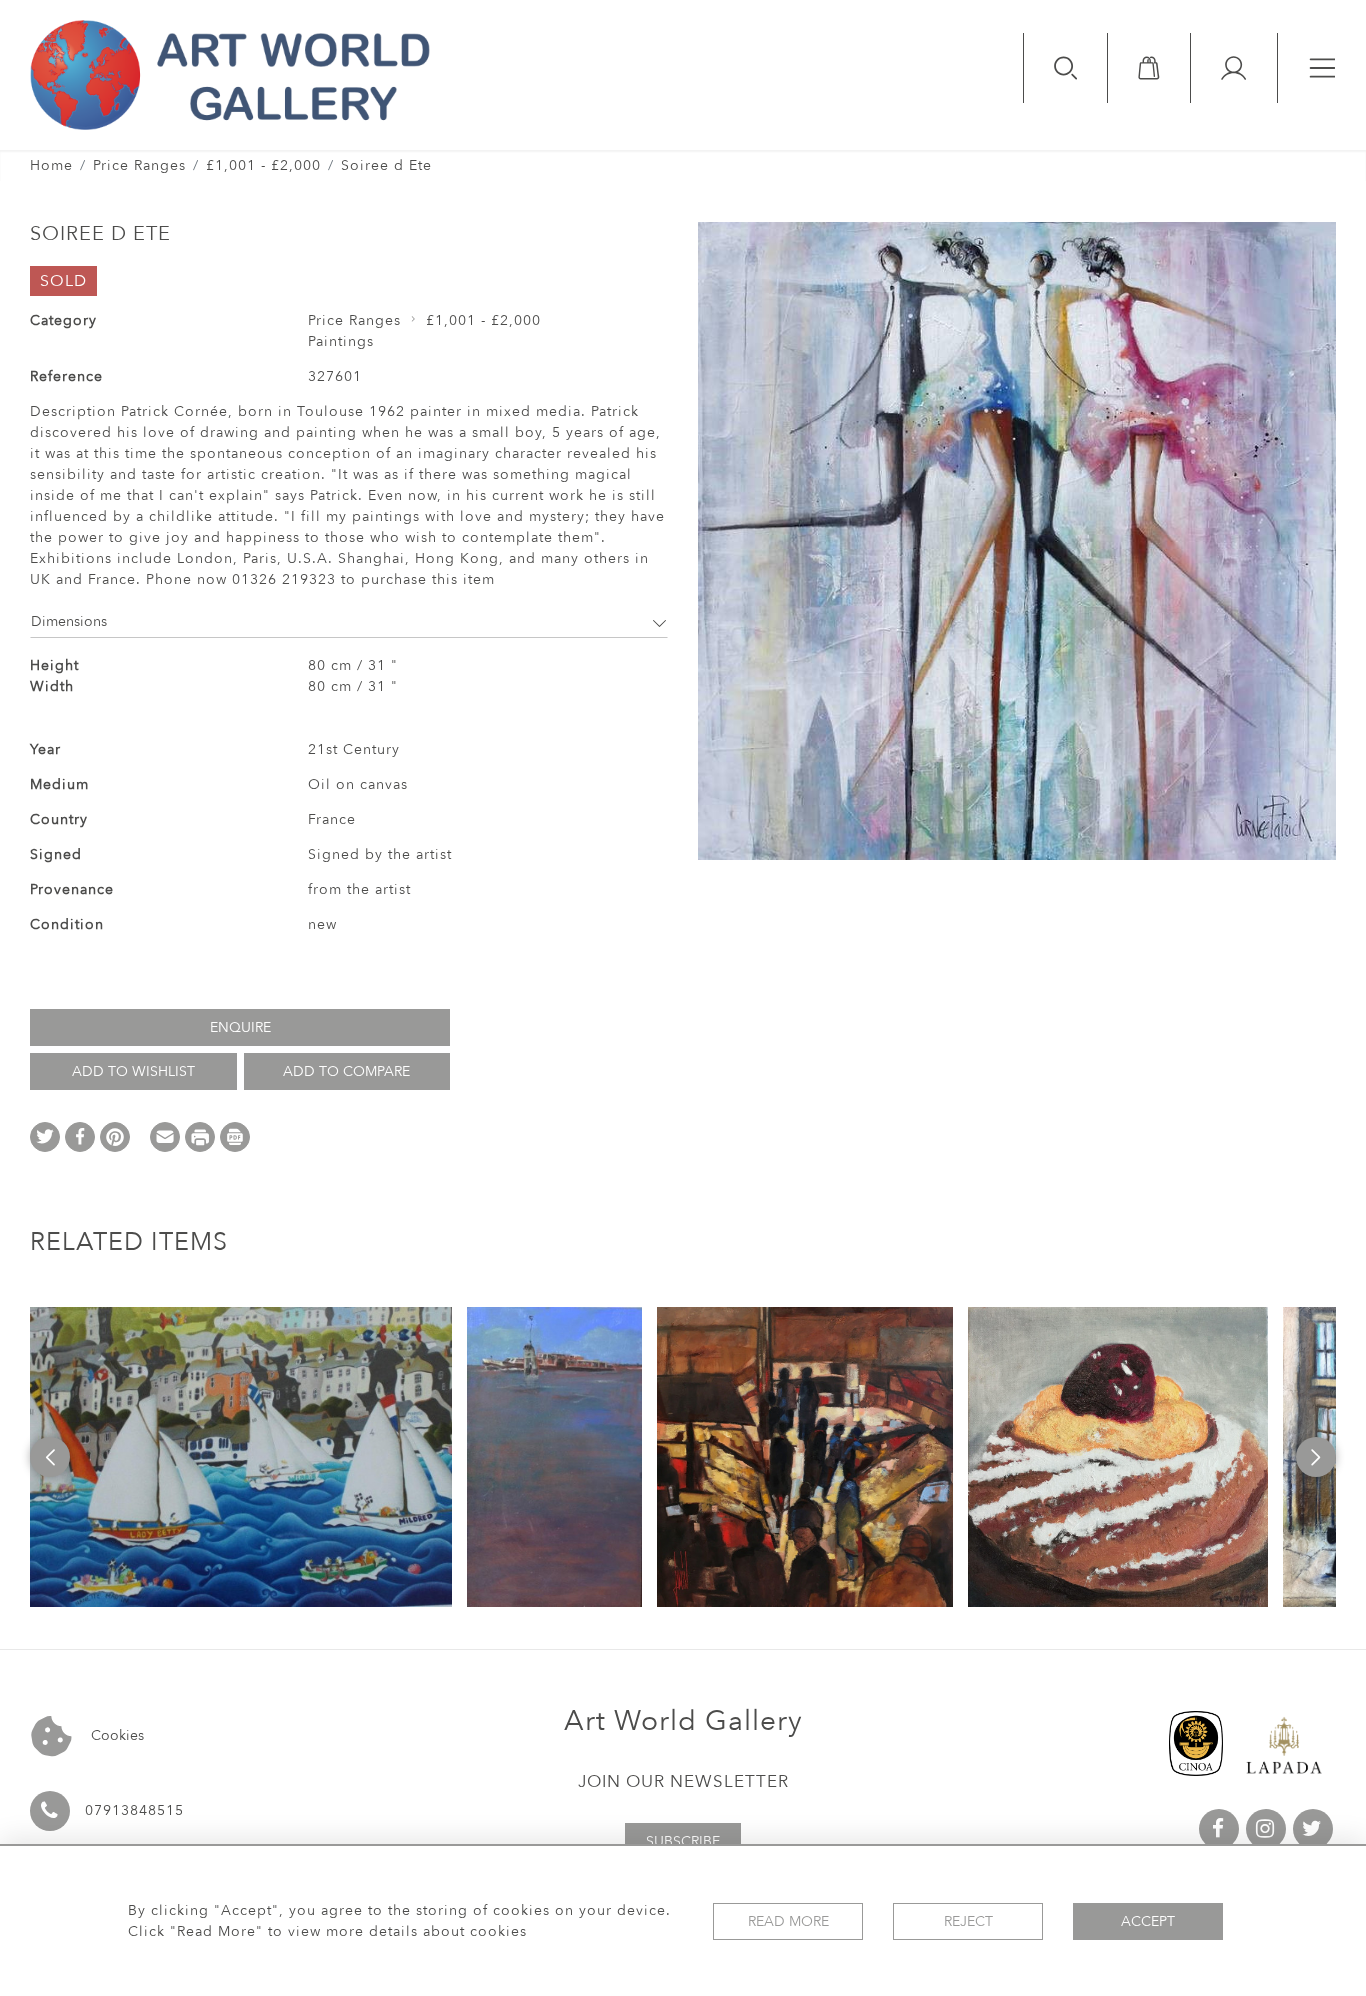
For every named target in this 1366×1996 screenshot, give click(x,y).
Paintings (341, 341)
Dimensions (69, 621)
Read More (788, 1921)
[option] (241, 1457)
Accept (1148, 1921)
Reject (968, 1921)
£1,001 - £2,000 (263, 165)
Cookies (115, 1735)
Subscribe (683, 1841)
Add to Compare (346, 1071)
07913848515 (134, 1810)
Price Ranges (139, 165)
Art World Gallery (683, 1721)
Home (51, 165)
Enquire (240, 1027)
